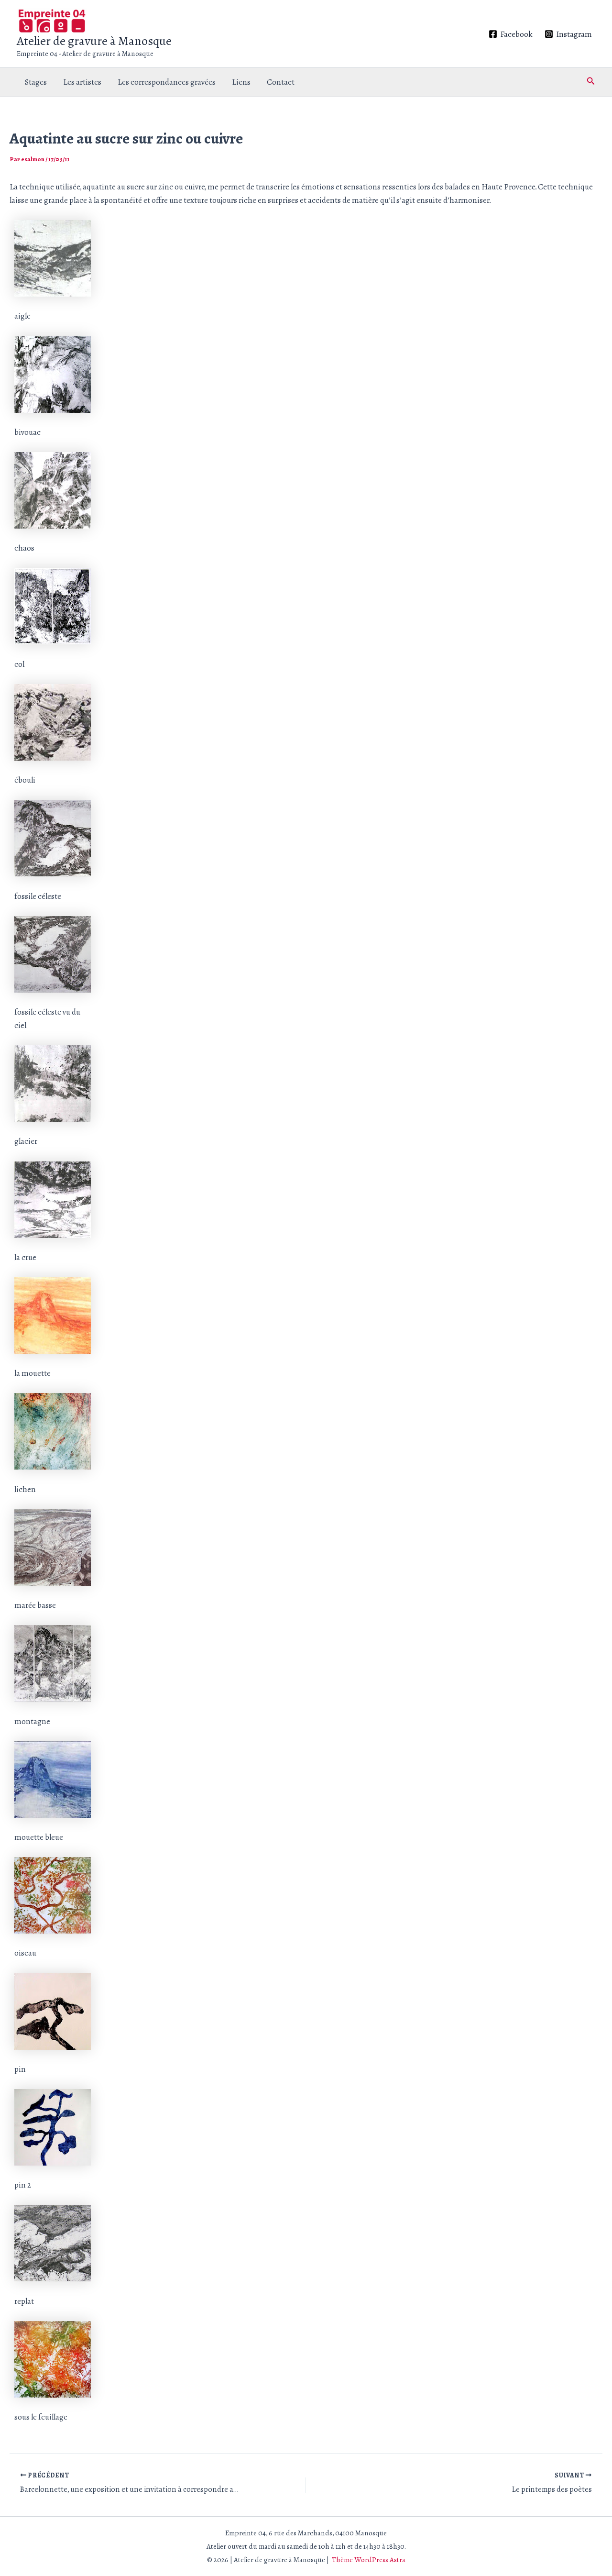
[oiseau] (53, 1895)
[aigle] (53, 258)
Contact (281, 82)
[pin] (53, 2010)
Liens (241, 82)
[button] (591, 82)
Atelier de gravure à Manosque (94, 41)
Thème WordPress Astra (369, 2560)
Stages (36, 82)
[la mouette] (53, 1315)
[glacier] (53, 1083)
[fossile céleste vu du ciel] (53, 954)
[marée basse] (53, 1547)
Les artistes (82, 82)
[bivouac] (53, 373)
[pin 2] (53, 2127)
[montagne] (53, 1663)
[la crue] (53, 1199)
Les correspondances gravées (167, 82)
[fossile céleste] (53, 837)
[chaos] (53, 490)
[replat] (53, 2242)
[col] (53, 605)
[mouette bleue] (53, 1779)
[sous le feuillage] (53, 2359)
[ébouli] (53, 722)
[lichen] (53, 1431)
